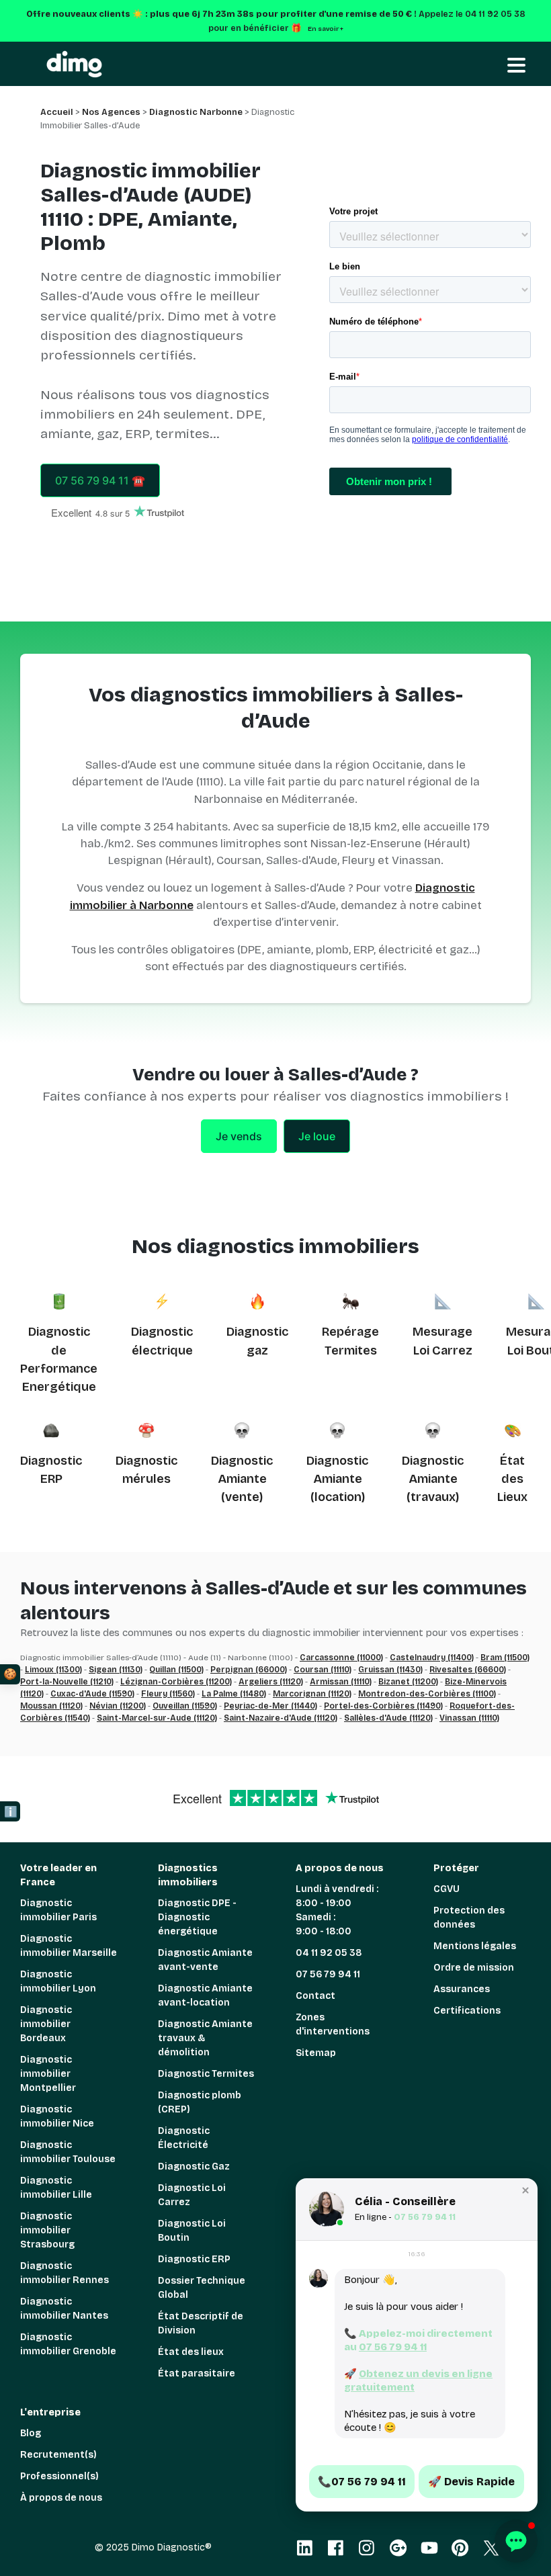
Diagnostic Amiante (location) (337, 1479)
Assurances (462, 1989)
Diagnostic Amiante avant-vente (205, 1960)
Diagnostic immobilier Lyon (58, 1981)
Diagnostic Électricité (184, 2138)
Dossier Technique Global (202, 2288)
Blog (31, 2433)
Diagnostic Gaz (194, 2166)
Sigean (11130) (116, 1670)
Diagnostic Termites (206, 2074)
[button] (525, 2190)
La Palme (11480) (234, 1694)
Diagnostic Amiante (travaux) (433, 1479)
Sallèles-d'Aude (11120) (388, 1718)
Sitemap (316, 2053)
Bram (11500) (505, 1658)
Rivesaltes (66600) (468, 1670)
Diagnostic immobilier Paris (58, 1910)
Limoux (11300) (53, 1670)
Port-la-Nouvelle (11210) (67, 1682)
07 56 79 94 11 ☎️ (100, 480)
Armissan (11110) (341, 1682)
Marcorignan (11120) (312, 1694)
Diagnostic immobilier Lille (56, 2188)
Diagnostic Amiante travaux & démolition (205, 2038)
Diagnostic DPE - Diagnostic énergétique (197, 1917)
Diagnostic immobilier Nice (57, 2116)
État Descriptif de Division (201, 2323)
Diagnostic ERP (194, 2259)
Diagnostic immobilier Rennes (65, 2273)
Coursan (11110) (323, 1670)
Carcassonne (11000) (341, 1658)
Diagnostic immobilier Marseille (69, 1946)
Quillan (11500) (176, 1670)
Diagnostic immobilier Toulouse (68, 2152)
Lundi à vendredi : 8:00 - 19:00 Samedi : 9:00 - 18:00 (337, 1910)
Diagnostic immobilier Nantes (64, 2309)
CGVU (447, 1889)
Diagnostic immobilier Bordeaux (46, 2024)
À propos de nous (61, 2498)
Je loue (317, 1136)
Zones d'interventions (333, 2024)
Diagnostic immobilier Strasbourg (47, 2230)
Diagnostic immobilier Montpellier (48, 2074)
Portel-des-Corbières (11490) (383, 1706)
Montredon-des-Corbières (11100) (427, 1694)
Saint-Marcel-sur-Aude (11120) (157, 1718)
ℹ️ (11, 1812)
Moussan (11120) (51, 1706)
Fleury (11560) (168, 1694)
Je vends (239, 1136)
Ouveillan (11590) (185, 1706)
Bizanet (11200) (408, 1682)
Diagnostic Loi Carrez (192, 2195)
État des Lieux (512, 1479)
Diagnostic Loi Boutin (192, 2231)
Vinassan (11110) (469, 1718)
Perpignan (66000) (249, 1670)
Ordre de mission (474, 1968)
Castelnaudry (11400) (432, 1658)
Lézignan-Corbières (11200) (176, 1682)
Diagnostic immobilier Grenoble (68, 2344)
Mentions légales (475, 1946)
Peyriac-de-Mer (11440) (270, 1706)
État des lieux (191, 2352)
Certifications (467, 2011)
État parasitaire (197, 2373)
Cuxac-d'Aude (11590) (92, 1694)
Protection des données (469, 1918)
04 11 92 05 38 (329, 1953)
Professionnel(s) (59, 2476)
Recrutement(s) (58, 2455)
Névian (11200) (118, 1706)
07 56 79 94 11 (328, 1974)
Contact (315, 1996)
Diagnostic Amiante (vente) (242, 1479)
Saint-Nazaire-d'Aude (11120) (281, 1718)
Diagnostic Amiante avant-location (205, 1995)
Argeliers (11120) (271, 1682)
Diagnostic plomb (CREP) (200, 2102)
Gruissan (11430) (390, 1670)
